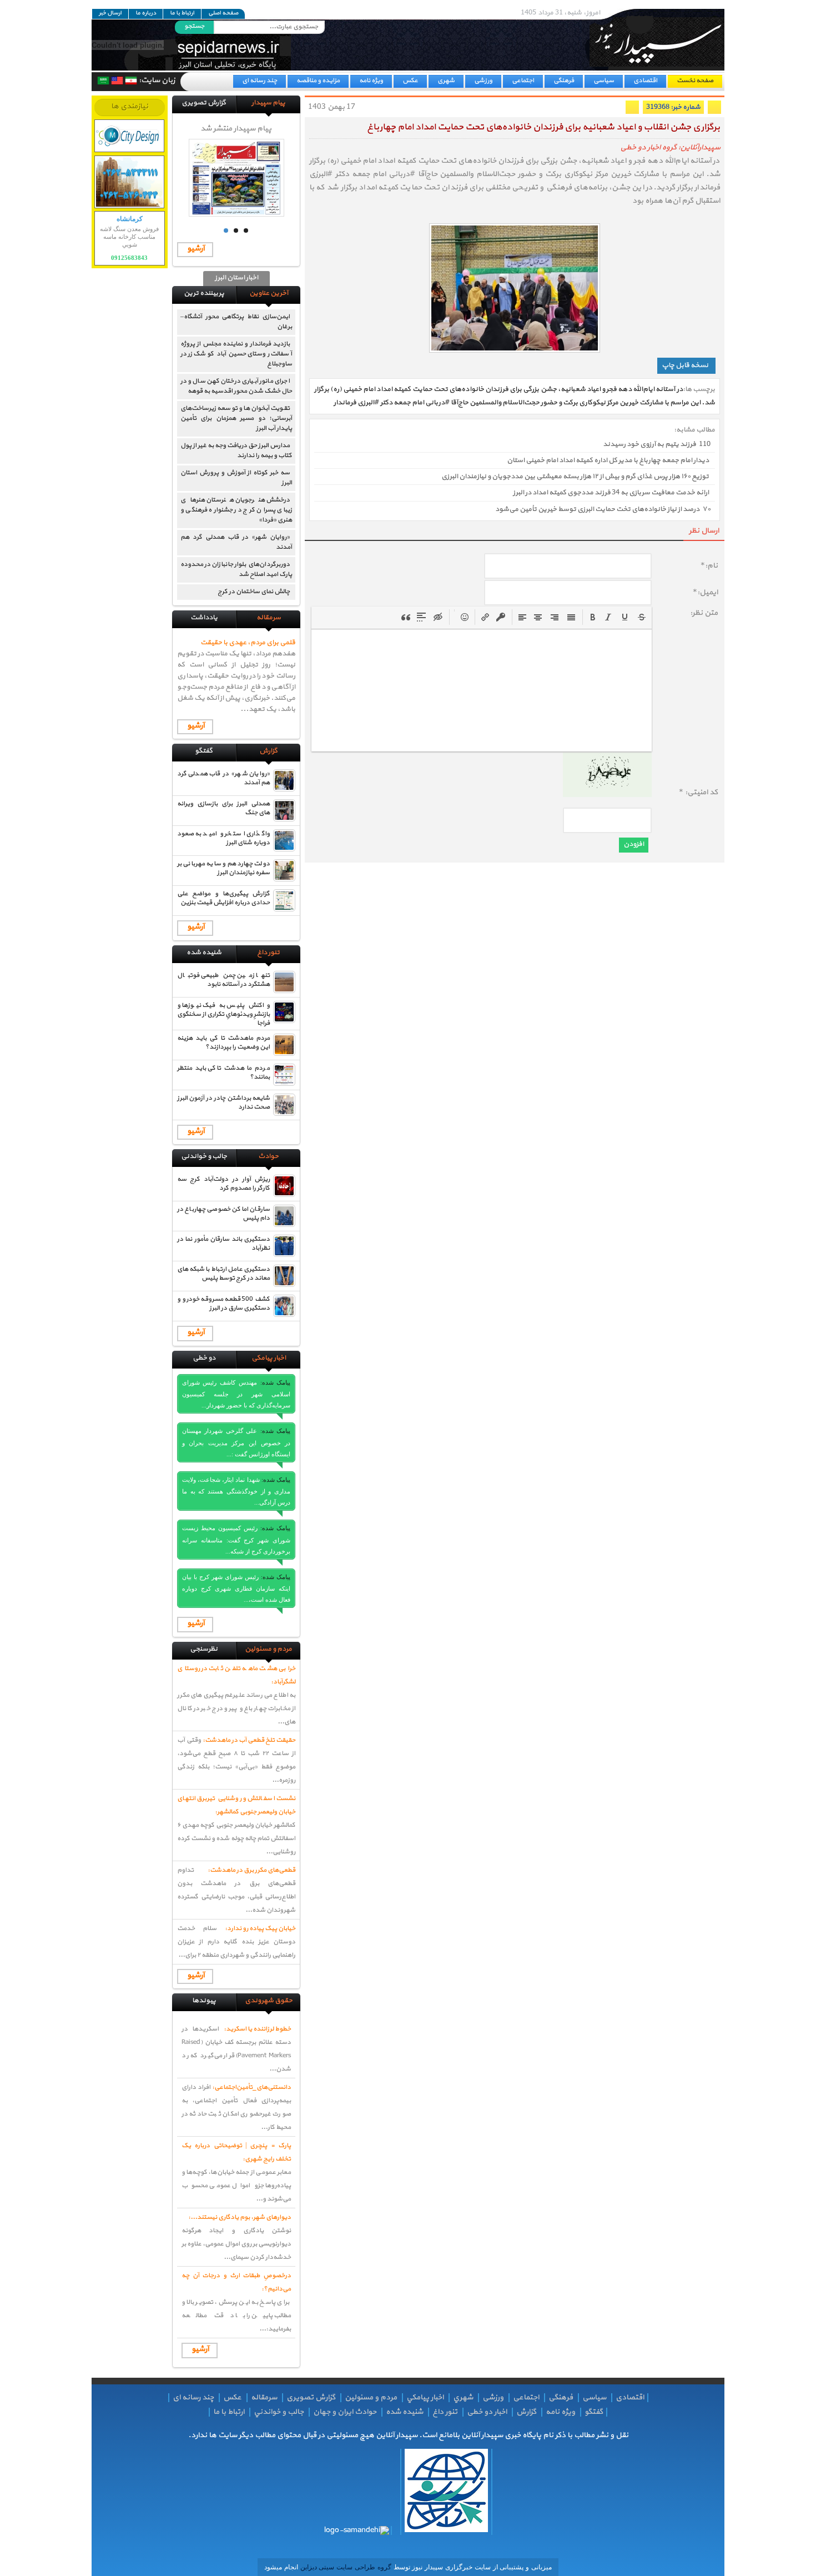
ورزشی (483, 81)
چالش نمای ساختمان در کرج (254, 592)
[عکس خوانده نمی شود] (607, 795)
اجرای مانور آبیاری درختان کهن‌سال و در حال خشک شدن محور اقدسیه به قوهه (236, 386)
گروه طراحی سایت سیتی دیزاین (345, 2567)
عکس (410, 81)
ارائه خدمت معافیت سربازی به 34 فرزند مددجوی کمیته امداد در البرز (611, 493)
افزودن (634, 844)
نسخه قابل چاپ (685, 365)
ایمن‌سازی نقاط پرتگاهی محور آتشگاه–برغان (236, 322)
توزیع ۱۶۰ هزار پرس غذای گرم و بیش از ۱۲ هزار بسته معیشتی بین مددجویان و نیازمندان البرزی (575, 477)
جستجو (194, 26)
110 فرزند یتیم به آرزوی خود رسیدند (657, 444)
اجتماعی (523, 81)
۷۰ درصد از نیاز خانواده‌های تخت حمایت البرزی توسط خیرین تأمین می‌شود (603, 509)
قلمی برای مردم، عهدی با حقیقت (248, 643)
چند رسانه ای (260, 81)
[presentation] (593, 617)
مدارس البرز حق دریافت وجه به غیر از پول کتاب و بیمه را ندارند (236, 450)
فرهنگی (564, 81)
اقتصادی (645, 81)
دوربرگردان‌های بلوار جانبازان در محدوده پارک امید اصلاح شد (236, 569)
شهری (446, 81)
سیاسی (604, 81)
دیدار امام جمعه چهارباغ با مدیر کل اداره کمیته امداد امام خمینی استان (608, 460)
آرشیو (196, 249)
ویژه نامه (371, 81)
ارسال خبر (110, 13)
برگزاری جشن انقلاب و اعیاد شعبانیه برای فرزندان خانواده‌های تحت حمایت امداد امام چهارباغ (543, 127)
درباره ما (146, 13)
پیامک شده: (276, 1382)
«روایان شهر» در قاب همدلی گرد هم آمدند (236, 542)
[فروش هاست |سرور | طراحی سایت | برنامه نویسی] (130, 136)
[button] (593, 617)
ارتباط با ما (182, 13)
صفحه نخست (695, 81)
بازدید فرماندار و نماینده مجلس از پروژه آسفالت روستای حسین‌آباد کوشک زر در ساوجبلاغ (236, 354)
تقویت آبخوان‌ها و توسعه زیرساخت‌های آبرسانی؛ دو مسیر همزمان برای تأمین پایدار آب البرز (236, 418)
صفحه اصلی (223, 13)
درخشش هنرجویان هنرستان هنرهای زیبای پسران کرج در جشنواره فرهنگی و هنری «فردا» (236, 510)
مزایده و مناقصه (318, 81)
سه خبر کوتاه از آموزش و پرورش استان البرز (236, 478)
